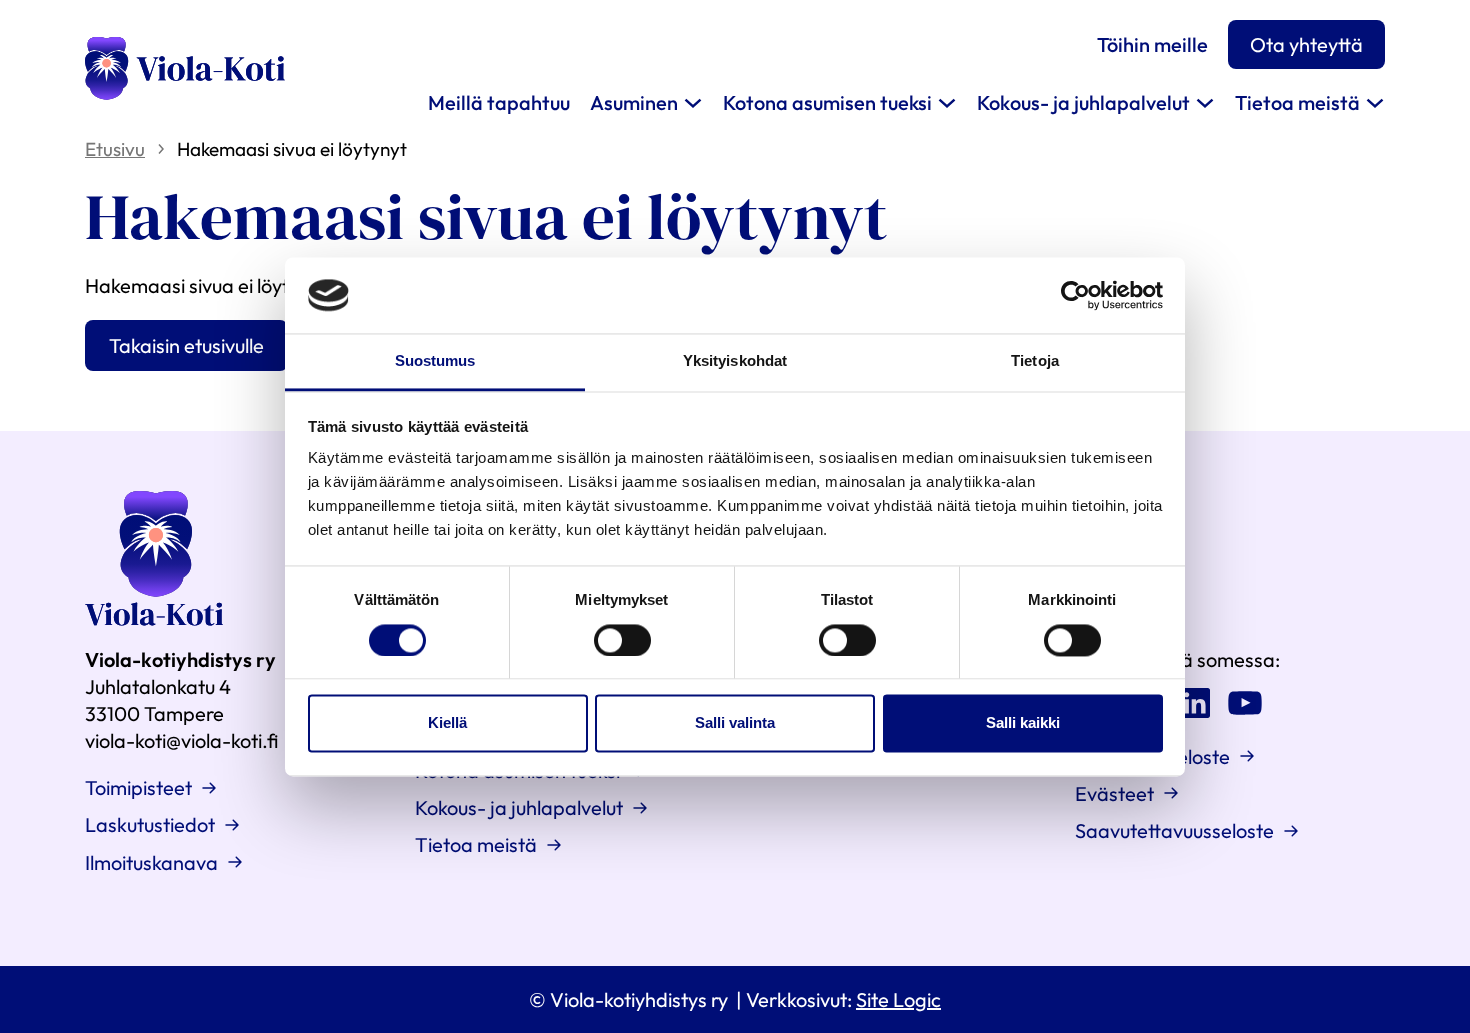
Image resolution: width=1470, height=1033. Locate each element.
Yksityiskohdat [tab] (735, 361)
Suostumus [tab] (435, 361)
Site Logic (898, 999)
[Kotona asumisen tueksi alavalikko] (947, 102)
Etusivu (115, 149)
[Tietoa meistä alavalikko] (1375, 102)
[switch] (622, 640)
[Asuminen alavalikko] (693, 102)
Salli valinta (735, 723)
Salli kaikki (1023, 723)
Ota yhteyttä (1306, 44)
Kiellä (447, 723)
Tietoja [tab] (1035, 361)
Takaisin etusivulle (186, 345)
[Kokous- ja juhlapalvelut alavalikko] (1205, 102)
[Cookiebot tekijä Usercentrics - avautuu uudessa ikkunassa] (1075, 295)
